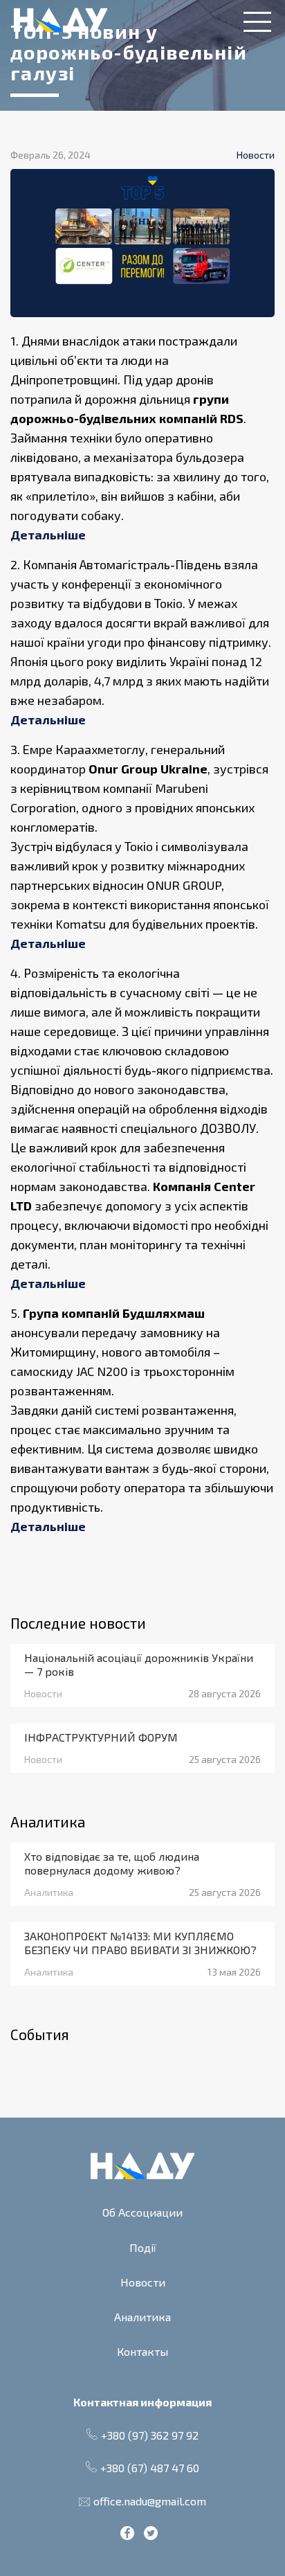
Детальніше (48, 535)
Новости (143, 2282)
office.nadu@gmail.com (150, 2501)
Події (143, 2247)
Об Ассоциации (142, 2212)
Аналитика (142, 2317)
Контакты (142, 2351)
